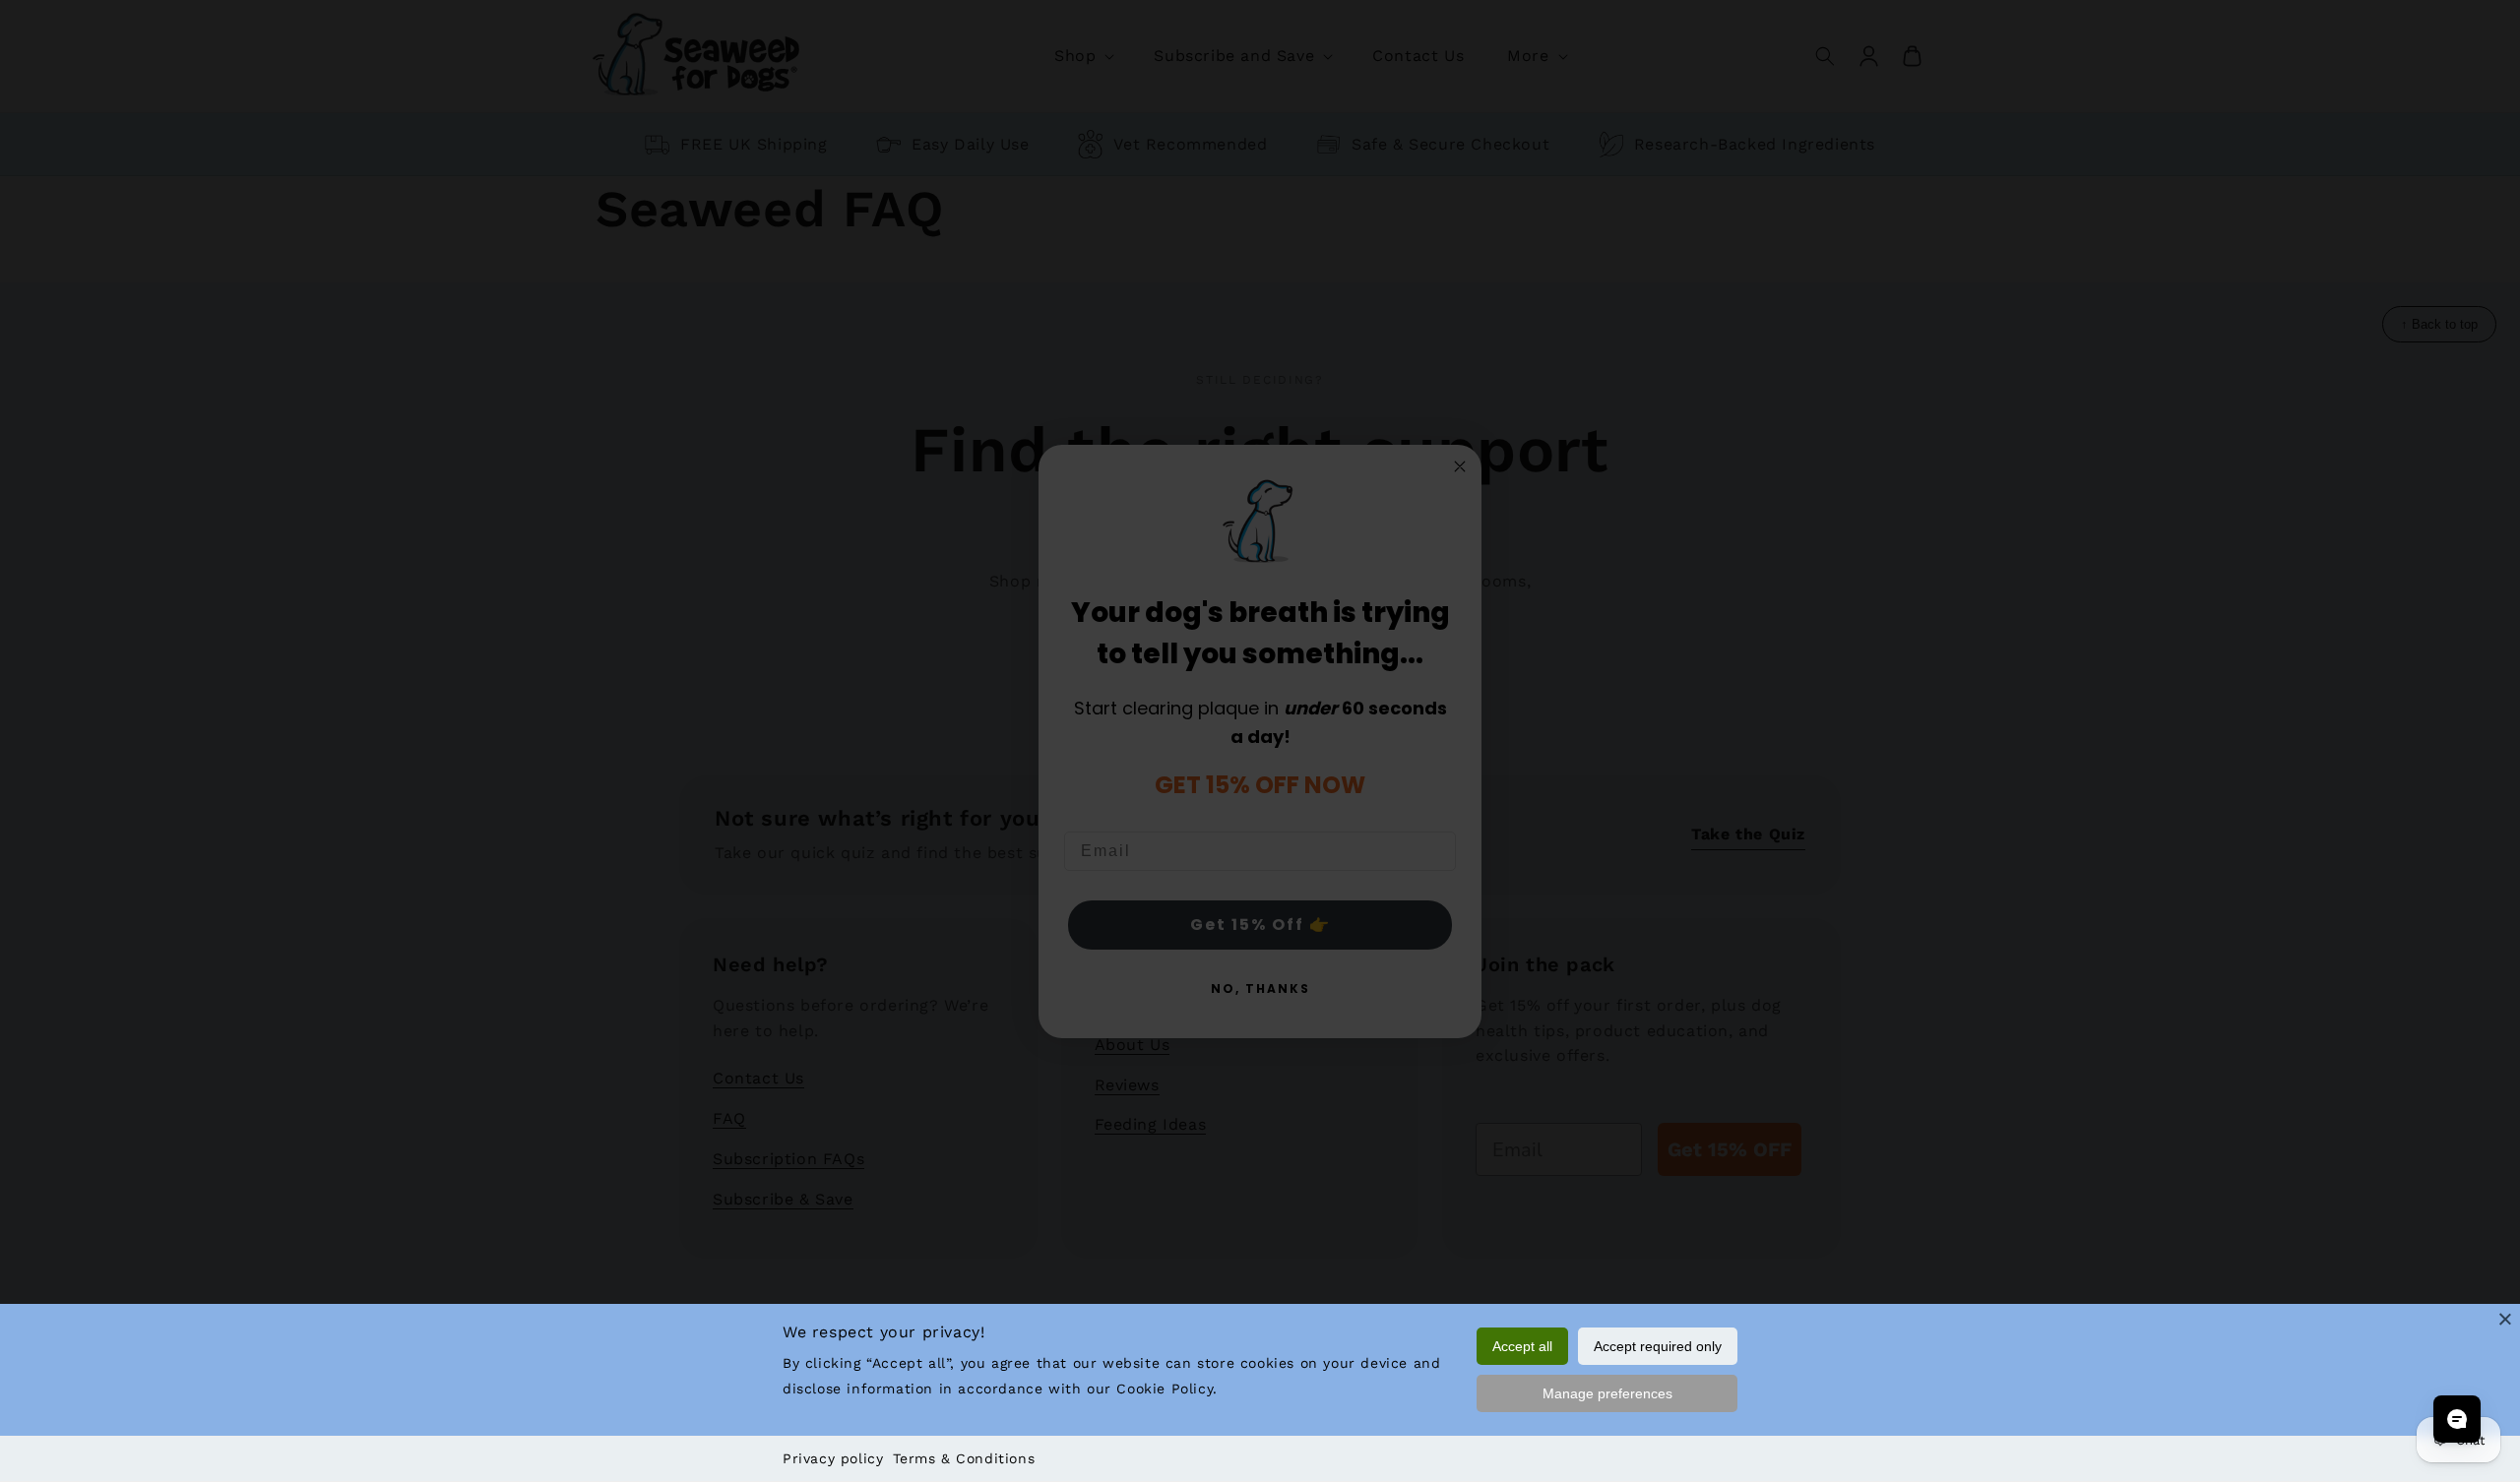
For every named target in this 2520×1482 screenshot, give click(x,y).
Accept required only (1658, 1346)
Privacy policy (833, 1458)
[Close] (2505, 1319)
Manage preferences (1607, 1393)
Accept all (1522, 1346)
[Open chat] (2457, 1419)
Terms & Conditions (964, 1458)
